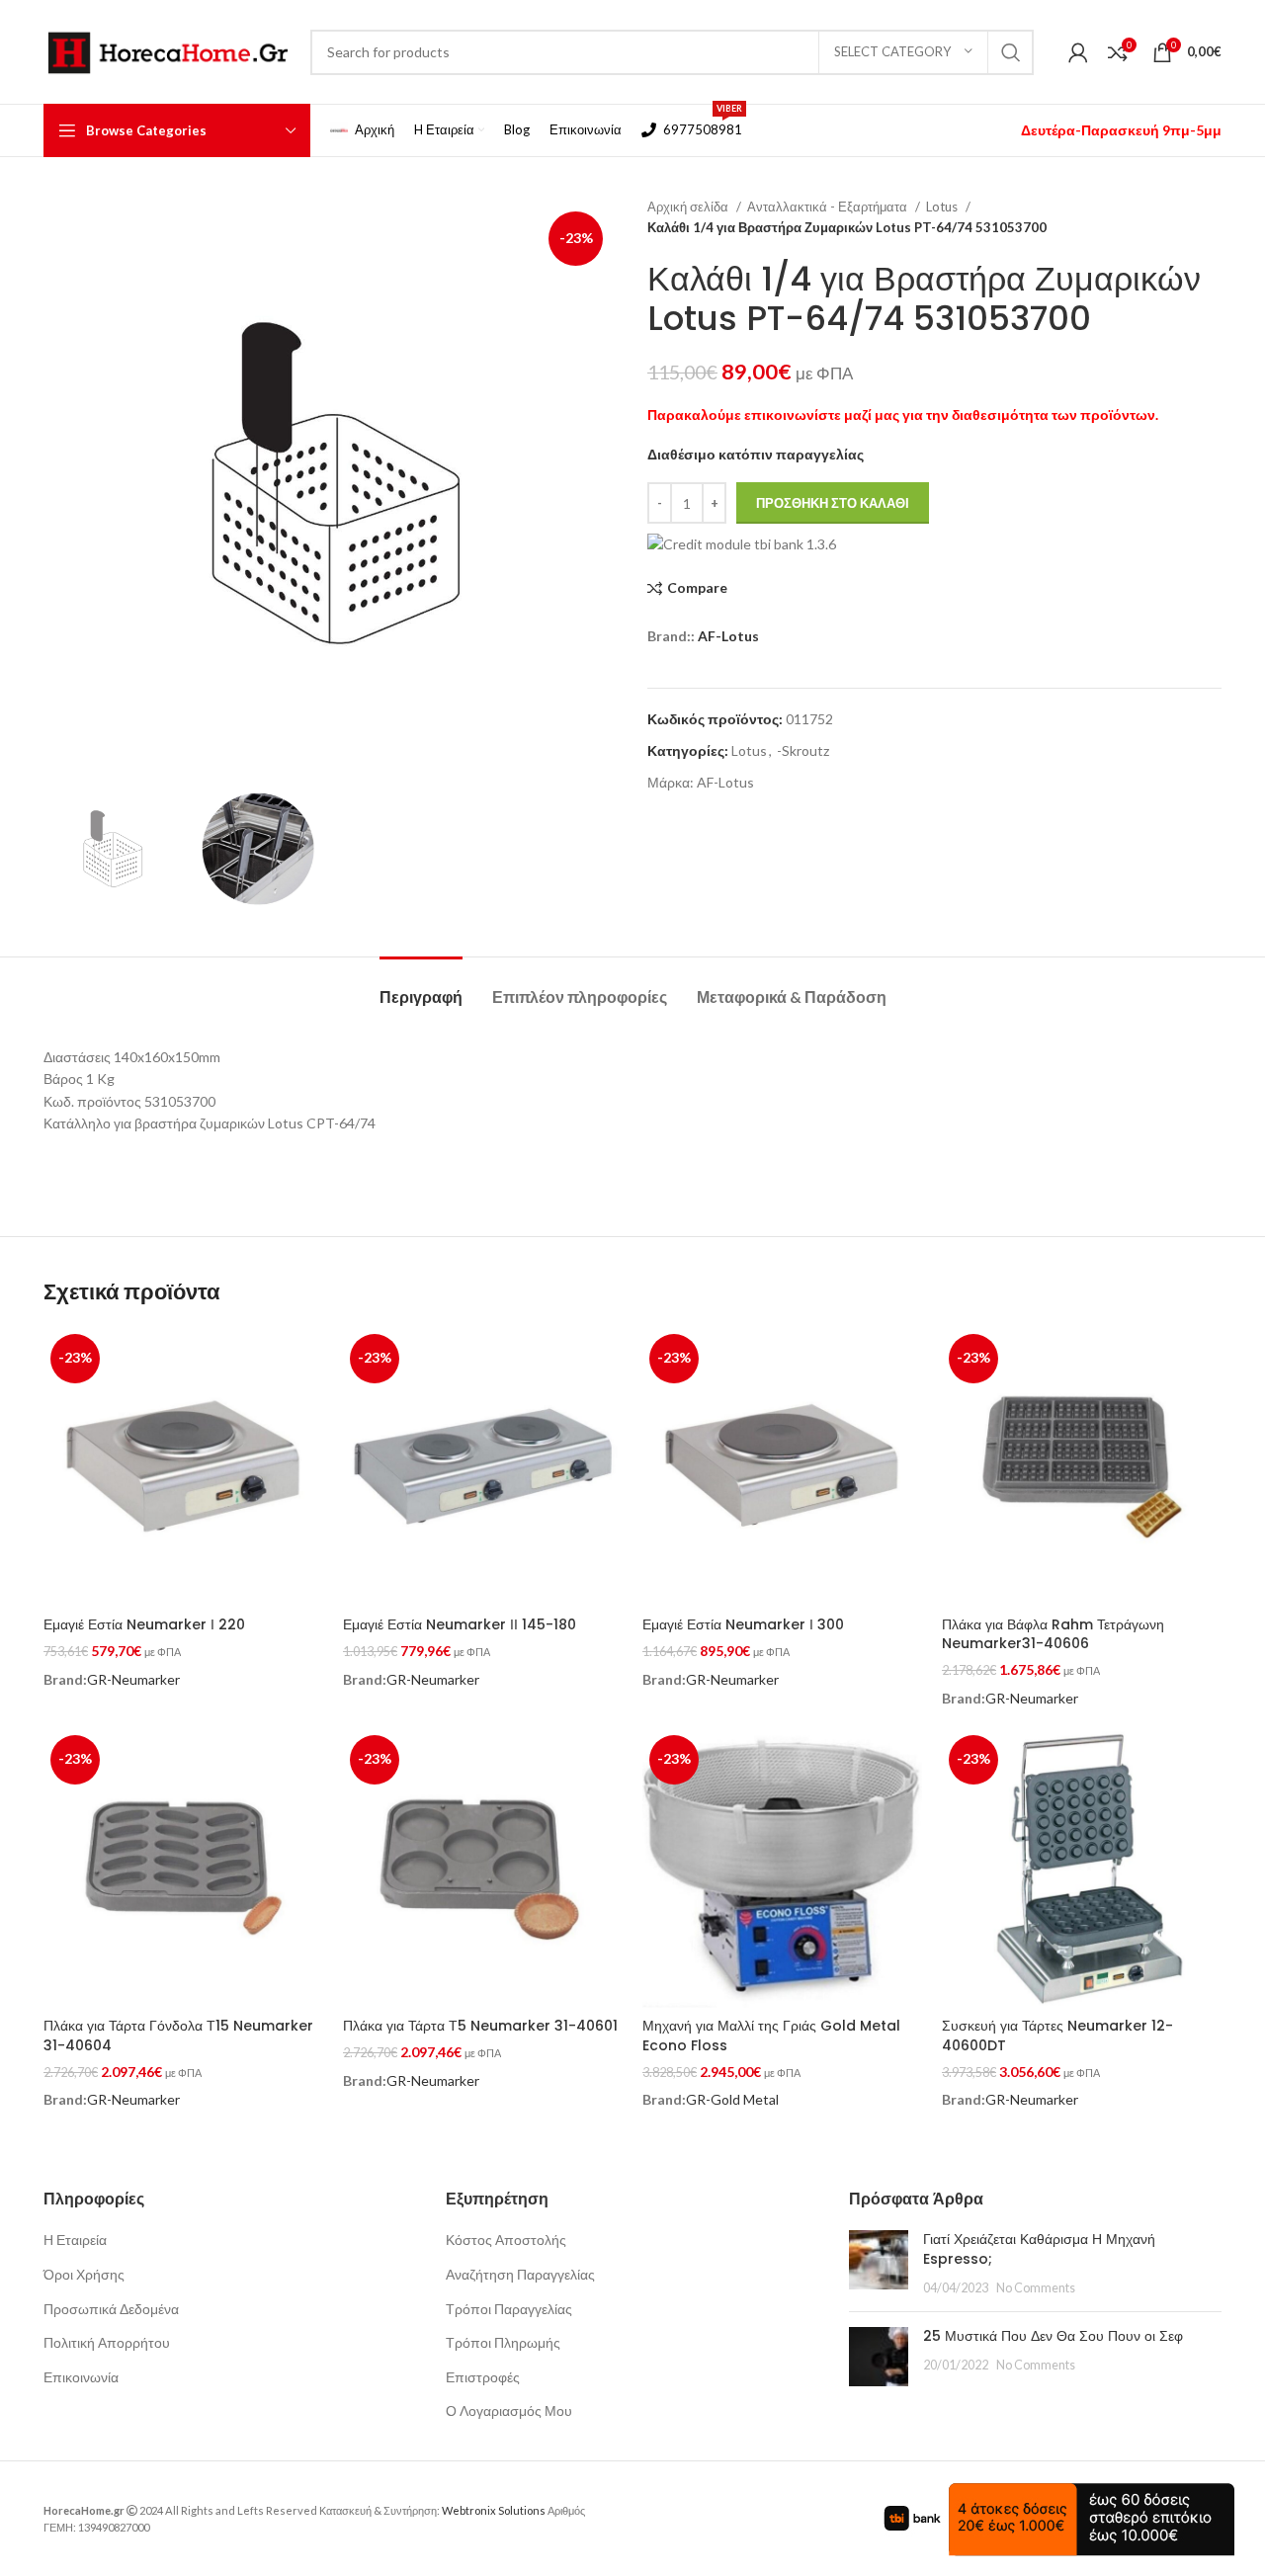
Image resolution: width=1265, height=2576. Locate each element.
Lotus (943, 207)
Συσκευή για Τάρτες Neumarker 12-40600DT (1057, 2036)
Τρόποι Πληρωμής (503, 2342)
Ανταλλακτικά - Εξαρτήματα (829, 207)
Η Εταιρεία (75, 2240)
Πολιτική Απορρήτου (107, 2342)
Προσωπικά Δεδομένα (111, 2309)
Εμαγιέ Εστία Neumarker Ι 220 (144, 1624)
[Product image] (1082, 1467)
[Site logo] (167, 50)
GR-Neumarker (133, 1679)
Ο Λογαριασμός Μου (509, 2410)
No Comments (1036, 2288)
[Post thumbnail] (879, 2263)
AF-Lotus (728, 636)
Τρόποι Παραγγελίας (509, 2309)
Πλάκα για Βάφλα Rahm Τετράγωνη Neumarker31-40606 (1053, 1634)
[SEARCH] (1011, 52)
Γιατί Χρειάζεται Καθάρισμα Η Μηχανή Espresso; (1039, 2249)
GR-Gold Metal (732, 2099)
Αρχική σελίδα (689, 207)
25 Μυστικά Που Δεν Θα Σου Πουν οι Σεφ (1053, 2336)
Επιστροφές (483, 2377)
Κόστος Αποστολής (506, 2240)
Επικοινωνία (81, 2377)
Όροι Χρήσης (84, 2274)
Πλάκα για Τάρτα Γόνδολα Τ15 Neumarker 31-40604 (178, 2036)
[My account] (1078, 52)
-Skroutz (803, 750)
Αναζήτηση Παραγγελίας (520, 2274)
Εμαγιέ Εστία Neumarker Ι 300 (743, 1624)
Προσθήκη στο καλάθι (833, 503)
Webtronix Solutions (494, 2510)
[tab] (421, 987)
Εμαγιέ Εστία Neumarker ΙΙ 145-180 (460, 1624)
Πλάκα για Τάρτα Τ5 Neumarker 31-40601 (480, 2026)
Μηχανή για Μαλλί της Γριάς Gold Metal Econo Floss (771, 2036)
